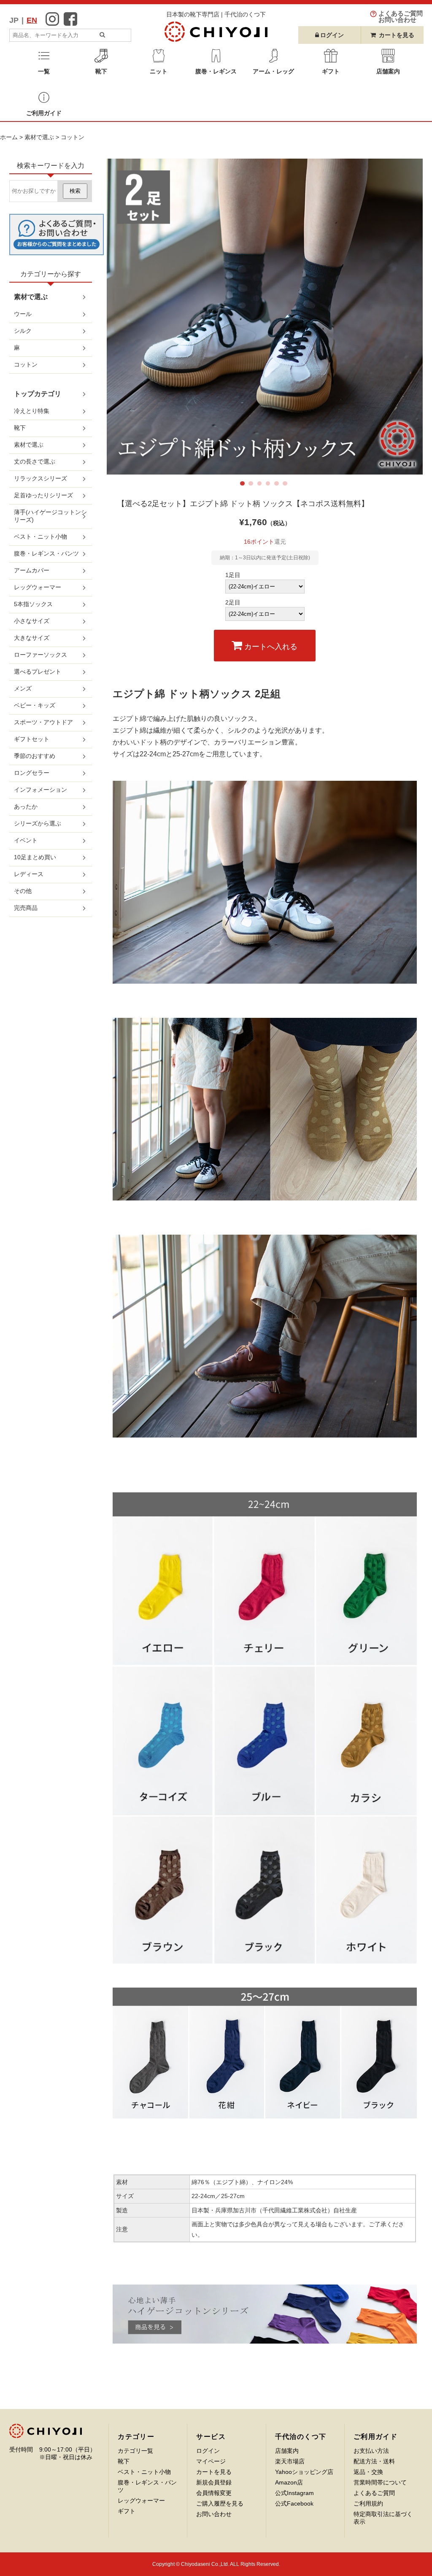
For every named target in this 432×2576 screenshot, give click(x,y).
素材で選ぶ (39, 137)
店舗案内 (287, 2451)
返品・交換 (368, 2472)
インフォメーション (40, 790)
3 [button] (261, 485)
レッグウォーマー (38, 587)
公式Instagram (294, 2493)
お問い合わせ (214, 2514)
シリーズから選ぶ (38, 823)
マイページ (211, 2461)
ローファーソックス (40, 655)
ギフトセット (32, 739)
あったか (26, 807)
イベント (26, 840)
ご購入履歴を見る (220, 2503)
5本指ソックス (33, 604)
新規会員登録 (214, 2482)
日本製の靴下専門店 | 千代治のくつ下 (216, 14)
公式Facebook (294, 2503)
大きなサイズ (32, 638)
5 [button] (278, 485)
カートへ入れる (270, 647)
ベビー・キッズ (35, 705)
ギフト (127, 2511)
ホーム (9, 137)
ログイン (208, 2451)
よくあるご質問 (374, 2493)
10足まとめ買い (35, 857)
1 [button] (244, 485)
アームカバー (32, 570)
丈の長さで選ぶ (35, 461)
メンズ (23, 688)
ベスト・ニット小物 (40, 537)
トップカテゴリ (38, 394)
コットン (73, 137)
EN (32, 20)
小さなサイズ (32, 621)
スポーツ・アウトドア (43, 722)
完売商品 (26, 908)
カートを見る (397, 35)
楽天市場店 (290, 2461)
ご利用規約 (368, 2503)
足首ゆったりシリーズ (43, 495)
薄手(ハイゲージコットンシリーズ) (50, 516)
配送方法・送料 (374, 2461)
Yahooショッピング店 (304, 2472)
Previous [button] (127, 316)
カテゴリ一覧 (135, 2451)
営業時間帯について (380, 2482)
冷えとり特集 (32, 411)
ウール (23, 314)
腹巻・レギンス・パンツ (46, 553)
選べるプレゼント (38, 672)
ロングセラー (32, 773)
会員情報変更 (214, 2493)
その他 (23, 891)
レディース (29, 874)
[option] (265, 317)
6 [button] (286, 485)
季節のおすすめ (35, 756)
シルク (23, 331)
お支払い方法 (371, 2451)
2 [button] (252, 485)
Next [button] (402, 316)
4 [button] (270, 485)
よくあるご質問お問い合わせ (401, 17)
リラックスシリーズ (40, 478)
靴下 (20, 428)
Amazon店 (289, 2482)
